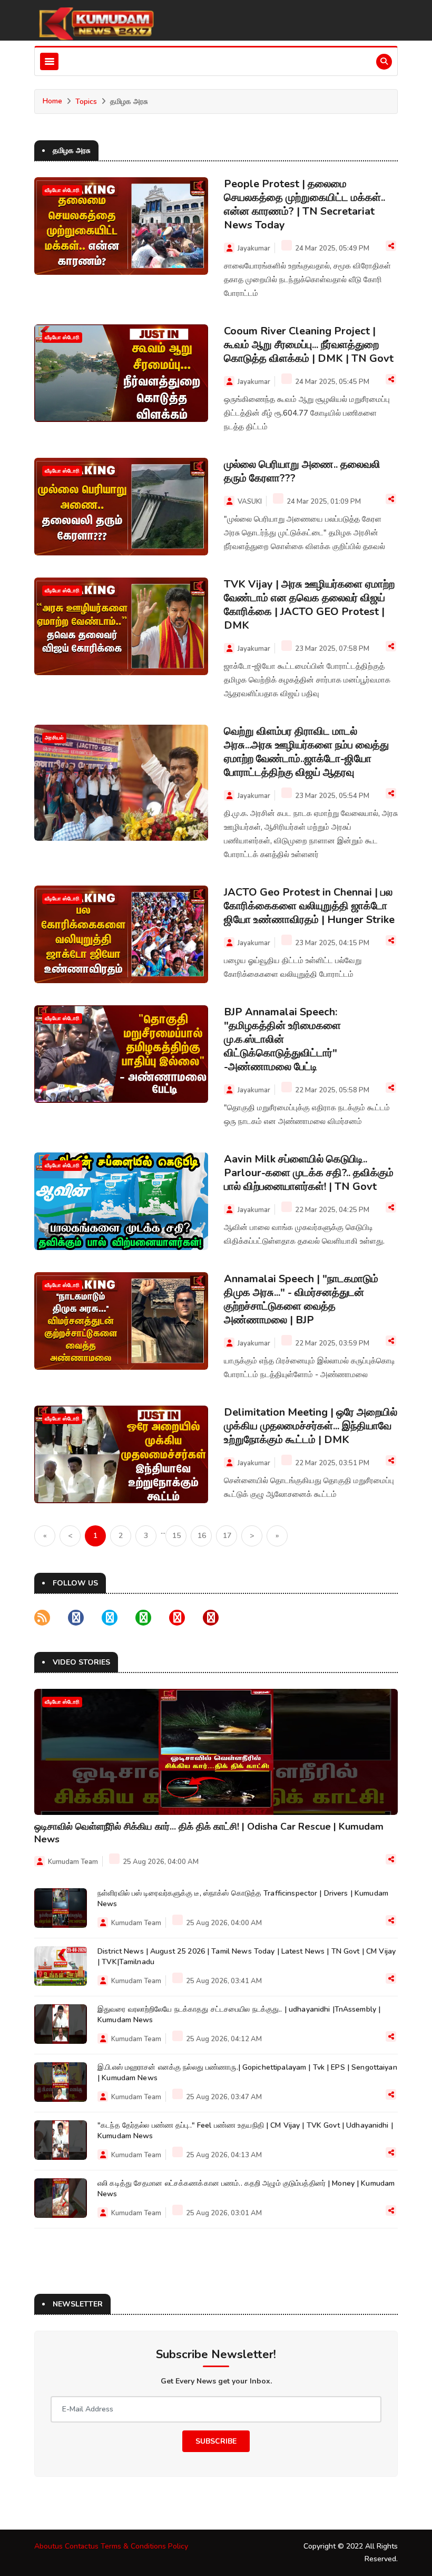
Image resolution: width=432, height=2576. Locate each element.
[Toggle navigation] (49, 61)
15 (176, 1536)
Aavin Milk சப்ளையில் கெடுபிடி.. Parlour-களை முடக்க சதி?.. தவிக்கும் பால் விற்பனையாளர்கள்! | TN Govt (309, 1173)
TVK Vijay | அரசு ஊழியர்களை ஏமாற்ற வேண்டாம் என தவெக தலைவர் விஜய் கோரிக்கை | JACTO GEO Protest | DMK (309, 605)
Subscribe (216, 2441)
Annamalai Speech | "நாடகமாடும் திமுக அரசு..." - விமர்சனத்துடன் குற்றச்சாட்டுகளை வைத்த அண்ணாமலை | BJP (301, 1299)
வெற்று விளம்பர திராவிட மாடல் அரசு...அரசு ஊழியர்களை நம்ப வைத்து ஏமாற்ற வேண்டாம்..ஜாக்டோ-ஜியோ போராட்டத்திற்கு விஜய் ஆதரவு (306, 752)
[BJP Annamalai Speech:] (121, 1054)
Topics (86, 102)
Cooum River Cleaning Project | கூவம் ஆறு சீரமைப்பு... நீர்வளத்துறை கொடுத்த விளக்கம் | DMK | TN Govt (309, 345)
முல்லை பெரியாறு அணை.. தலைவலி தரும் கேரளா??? (302, 471)
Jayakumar (254, 248)
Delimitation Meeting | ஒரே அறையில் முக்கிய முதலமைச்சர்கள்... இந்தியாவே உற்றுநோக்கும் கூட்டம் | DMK (311, 1426)
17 (227, 1536)
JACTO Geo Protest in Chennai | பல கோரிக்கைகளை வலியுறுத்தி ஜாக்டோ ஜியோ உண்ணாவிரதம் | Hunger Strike (309, 906)
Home (52, 101)
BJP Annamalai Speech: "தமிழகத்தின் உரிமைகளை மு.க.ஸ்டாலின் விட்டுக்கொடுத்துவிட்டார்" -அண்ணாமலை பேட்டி (282, 1039)
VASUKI (250, 502)
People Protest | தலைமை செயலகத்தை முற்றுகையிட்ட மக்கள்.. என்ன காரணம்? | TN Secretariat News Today (305, 204)
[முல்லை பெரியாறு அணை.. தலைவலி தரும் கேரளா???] (121, 507)
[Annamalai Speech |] (121, 1321)
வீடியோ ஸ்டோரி (62, 190)
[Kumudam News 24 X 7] (95, 23)
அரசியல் (54, 738)
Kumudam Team (73, 1862)
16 (202, 1536)
